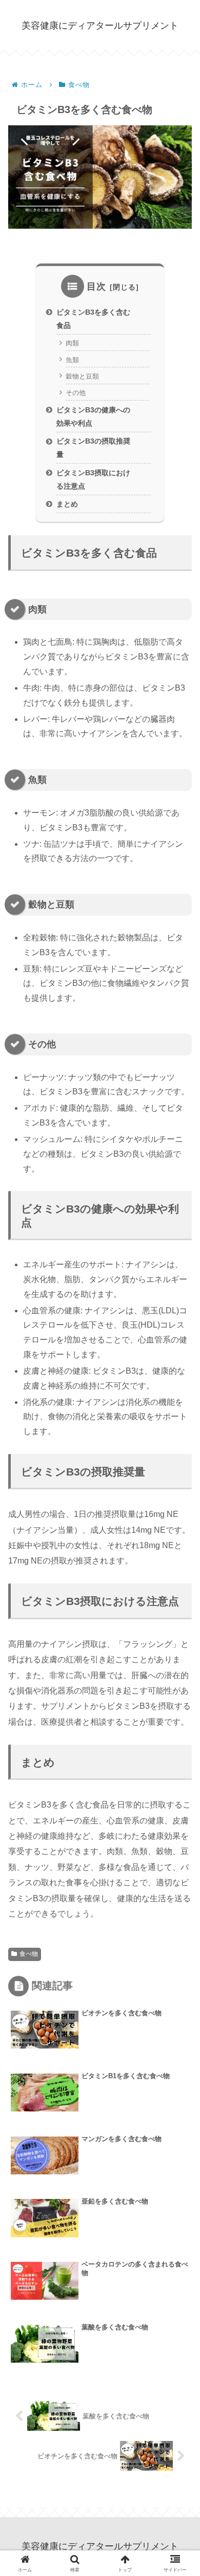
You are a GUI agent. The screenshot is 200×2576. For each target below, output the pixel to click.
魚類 (72, 360)
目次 (96, 287)
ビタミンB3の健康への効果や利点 (93, 416)
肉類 (72, 343)
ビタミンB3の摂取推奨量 (93, 448)
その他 (76, 393)
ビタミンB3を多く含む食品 (93, 319)
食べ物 (29, 1954)
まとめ (67, 504)
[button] (177, 1732)
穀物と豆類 (82, 376)
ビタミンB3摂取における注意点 (93, 479)
